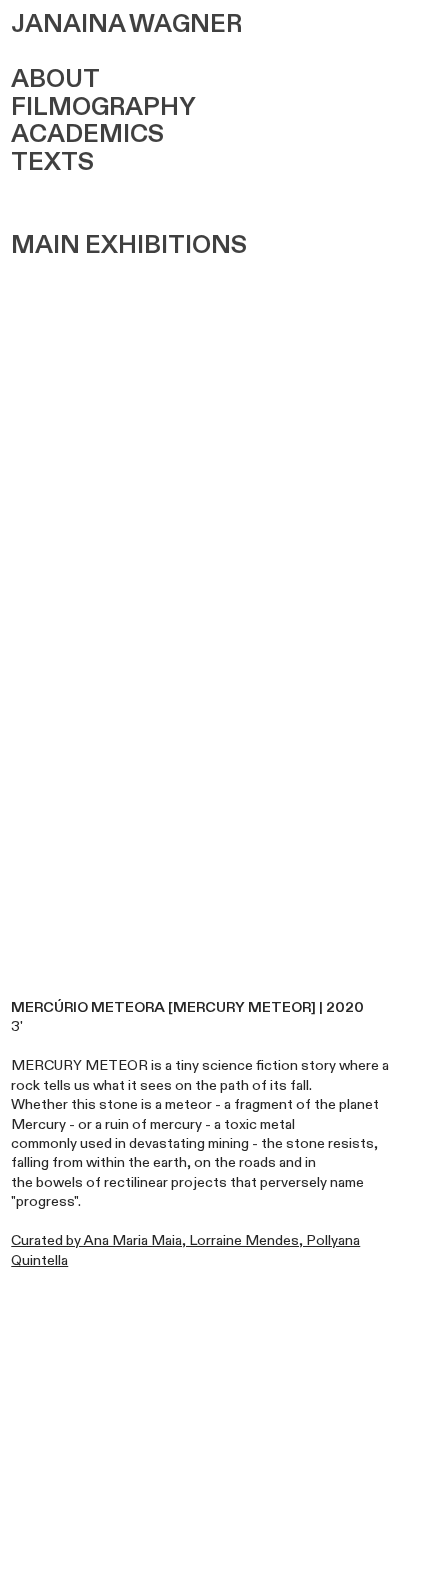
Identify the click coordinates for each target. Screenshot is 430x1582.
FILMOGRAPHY (103, 107)
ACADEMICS (87, 134)
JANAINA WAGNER (126, 24)
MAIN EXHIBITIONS (129, 245)
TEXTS (52, 162)
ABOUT (55, 79)
